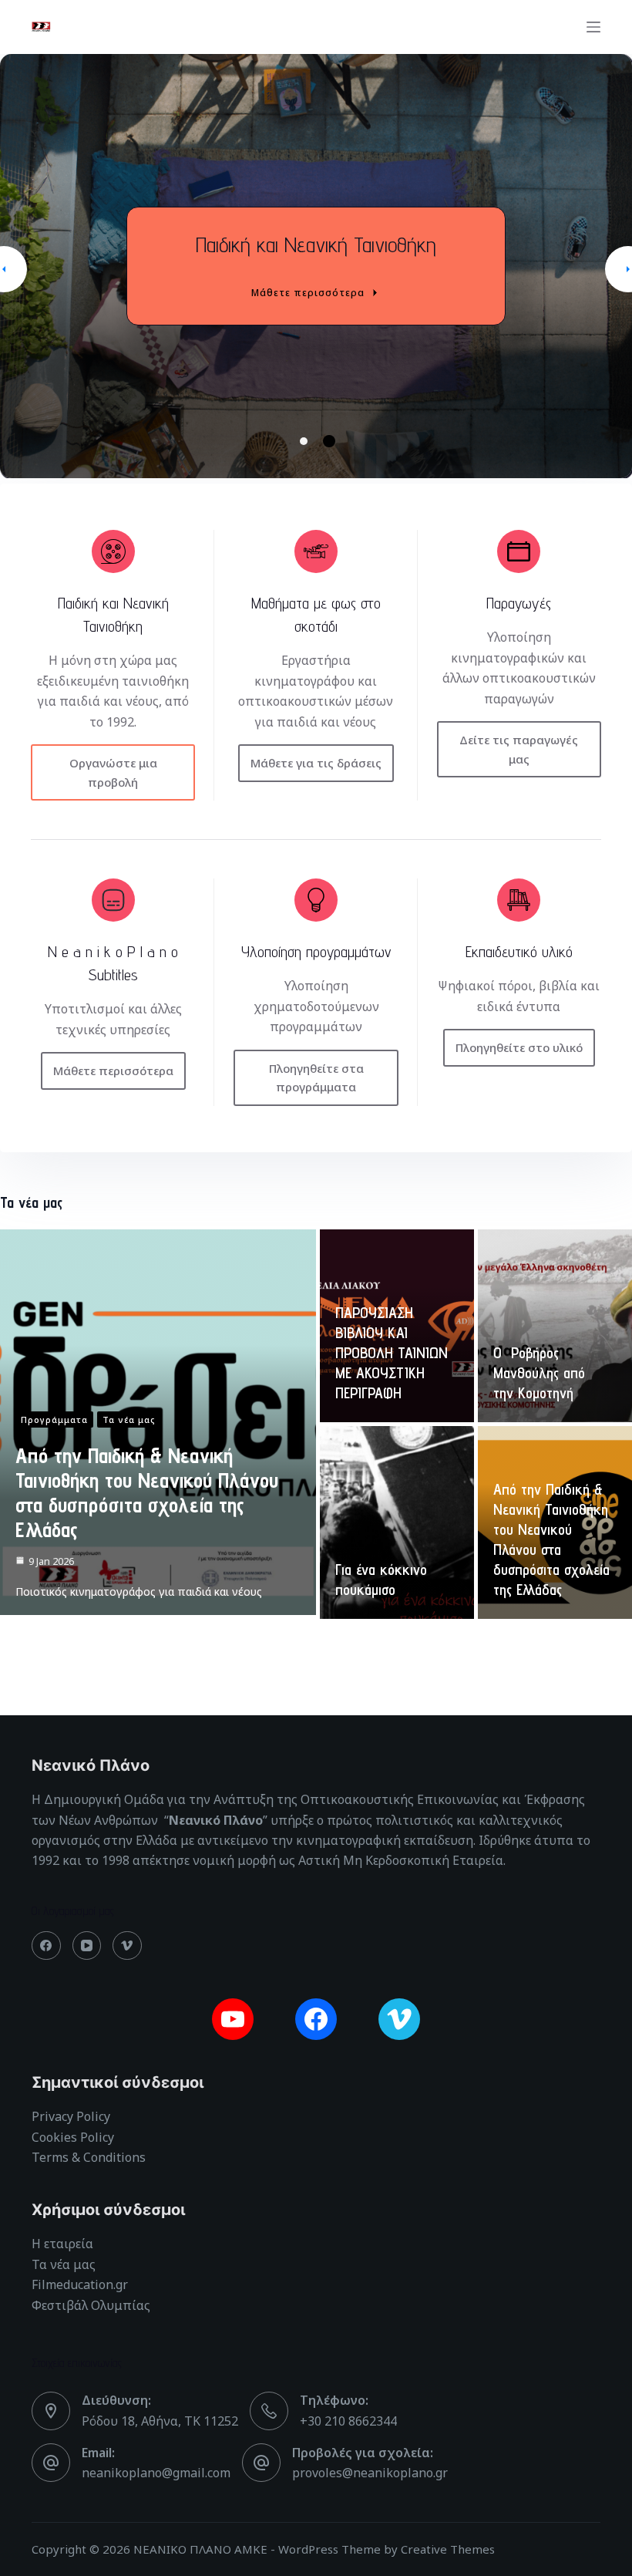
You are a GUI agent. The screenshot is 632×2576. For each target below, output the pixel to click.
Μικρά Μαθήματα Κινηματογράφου (316, 244)
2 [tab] (327, 441)
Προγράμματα (54, 1419)
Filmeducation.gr (80, 2284)
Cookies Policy (73, 2137)
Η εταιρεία (62, 2244)
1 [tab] (306, 442)
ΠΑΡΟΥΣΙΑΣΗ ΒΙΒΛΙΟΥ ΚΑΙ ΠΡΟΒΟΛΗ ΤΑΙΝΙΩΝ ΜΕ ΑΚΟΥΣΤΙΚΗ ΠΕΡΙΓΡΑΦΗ (392, 1353)
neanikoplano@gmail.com (156, 2473)
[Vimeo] (127, 1946)
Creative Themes (448, 2549)
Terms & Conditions (89, 2157)
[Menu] (593, 27)
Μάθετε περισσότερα (308, 293)
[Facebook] (46, 1946)
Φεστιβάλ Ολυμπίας (91, 2305)
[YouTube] (87, 1946)
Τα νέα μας (129, 1419)
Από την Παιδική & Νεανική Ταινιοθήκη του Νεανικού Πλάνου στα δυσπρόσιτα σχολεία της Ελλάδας (147, 1492)
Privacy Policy (71, 2116)
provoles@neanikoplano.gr (370, 2473)
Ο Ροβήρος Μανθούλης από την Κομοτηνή (539, 1373)
